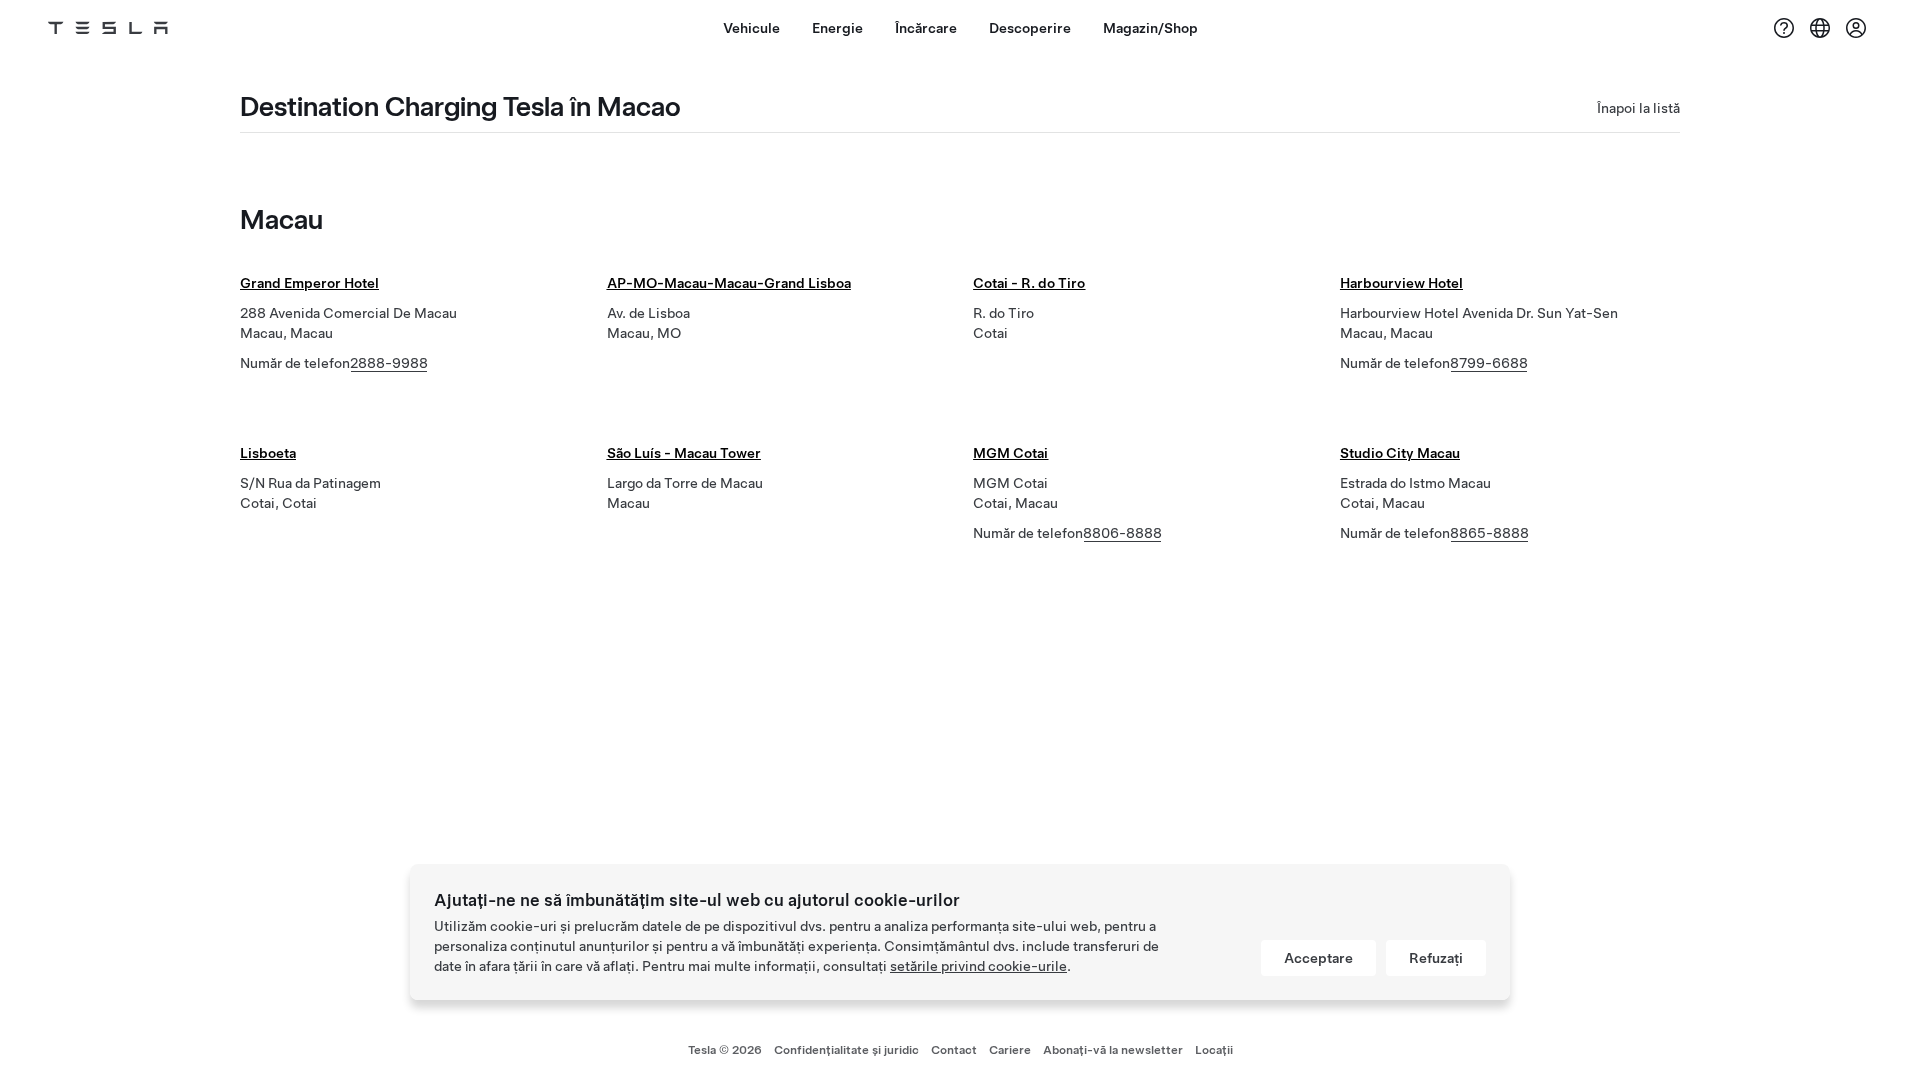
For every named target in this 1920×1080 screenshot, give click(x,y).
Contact (954, 1050)
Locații (1214, 1050)
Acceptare (1318, 958)
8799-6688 (1489, 363)
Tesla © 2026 (725, 1050)
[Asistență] (1784, 28)
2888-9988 (389, 363)
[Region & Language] (1820, 28)
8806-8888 (1122, 533)
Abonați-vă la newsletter (1113, 1050)
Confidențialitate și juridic (846, 1050)
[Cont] (1856, 28)
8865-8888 (1489, 533)
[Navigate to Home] (108, 28)
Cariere (1010, 1050)
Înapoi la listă (1638, 108)
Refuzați (1436, 958)
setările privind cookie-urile (978, 966)
